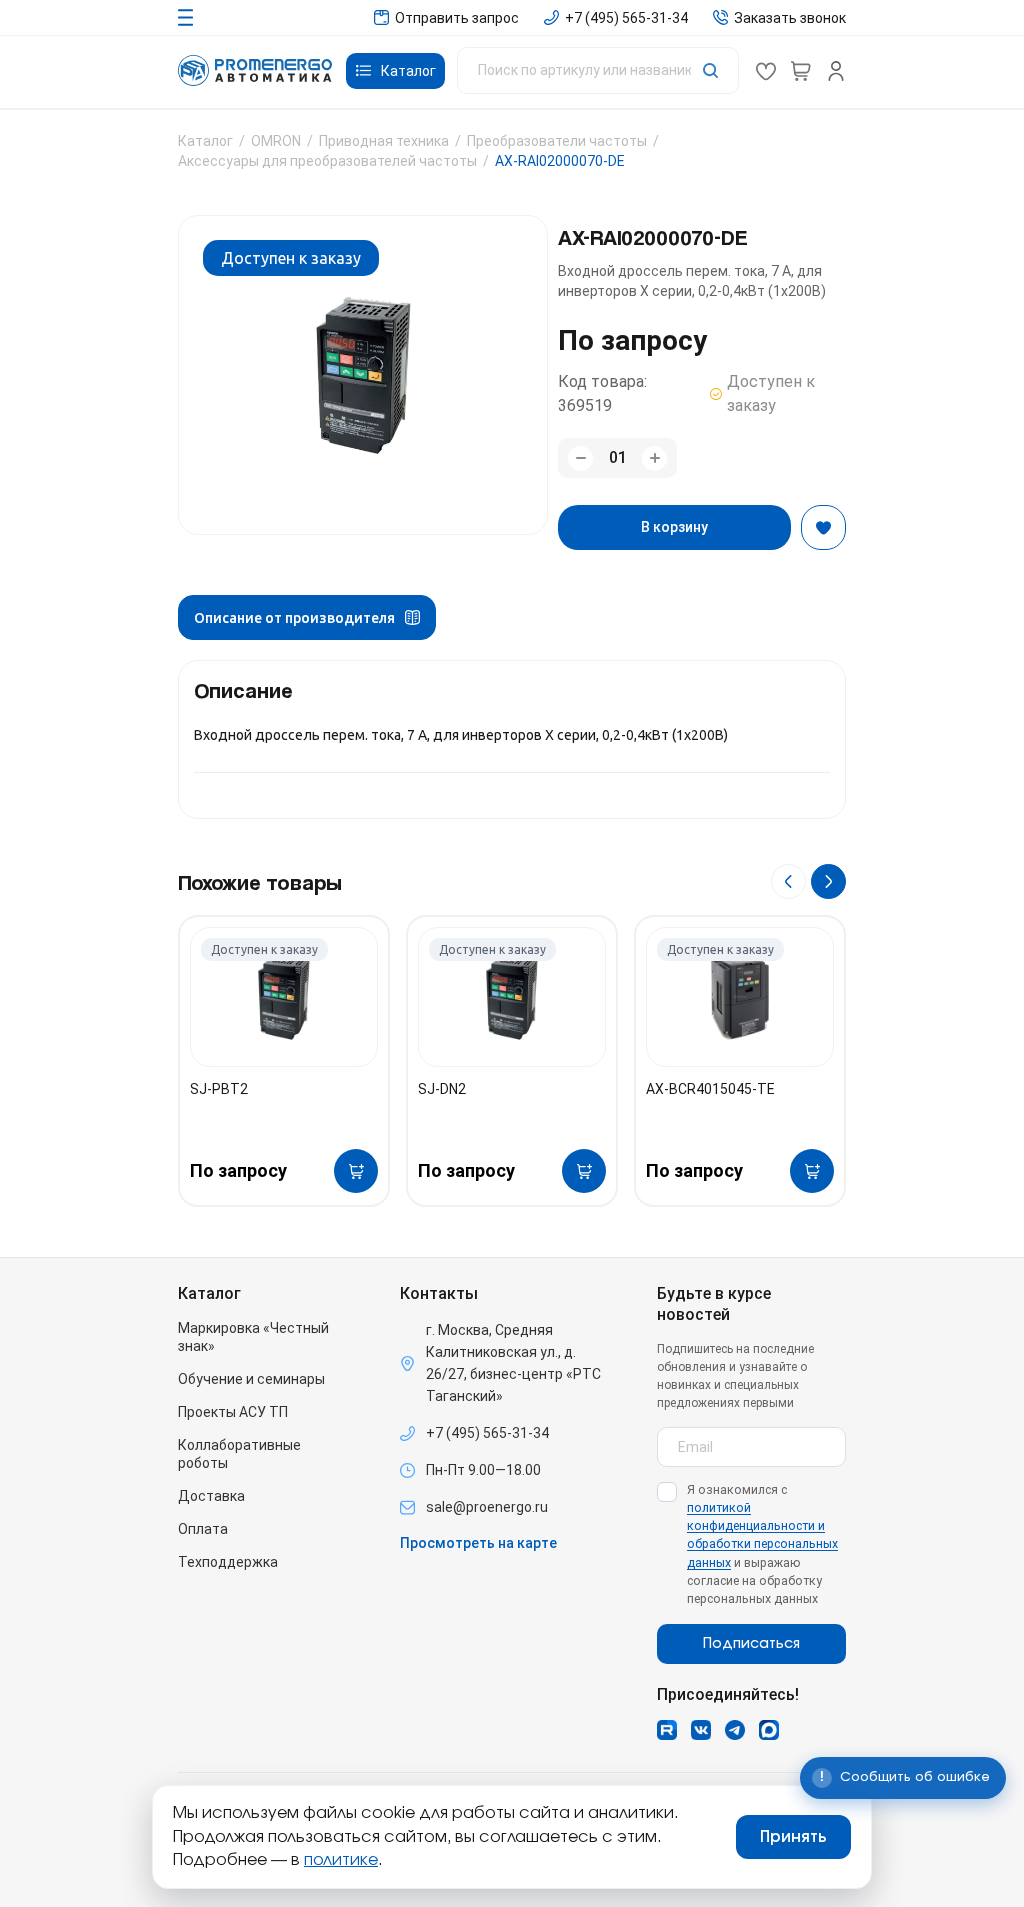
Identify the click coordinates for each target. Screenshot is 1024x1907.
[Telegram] (735, 1730)
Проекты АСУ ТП (233, 1412)
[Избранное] (766, 71)
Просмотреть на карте (478, 1543)
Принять (793, 1837)
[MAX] (769, 1730)
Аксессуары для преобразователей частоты (327, 161)
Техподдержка (228, 1562)
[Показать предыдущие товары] (788, 881)
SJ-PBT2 (219, 1089)
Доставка (211, 1496)
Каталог (205, 141)
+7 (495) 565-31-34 (487, 1433)
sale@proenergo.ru (487, 1507)
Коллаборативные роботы (239, 1454)
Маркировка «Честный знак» (253, 1337)
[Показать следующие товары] (828, 881)
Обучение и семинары (251, 1379)
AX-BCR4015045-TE (710, 1089)
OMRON (276, 141)
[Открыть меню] (185, 17)
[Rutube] (667, 1730)
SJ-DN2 (442, 1089)
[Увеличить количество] (654, 458)
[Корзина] (801, 71)
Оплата (203, 1529)
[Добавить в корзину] (356, 1171)
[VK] (701, 1730)
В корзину (674, 527)
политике (341, 1860)
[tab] (307, 617)
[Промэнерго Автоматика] (255, 70)
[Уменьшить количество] (580, 458)
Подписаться (751, 1644)
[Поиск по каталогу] (598, 70)
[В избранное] (823, 527)
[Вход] (836, 71)
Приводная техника (384, 141)
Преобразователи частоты (557, 141)
